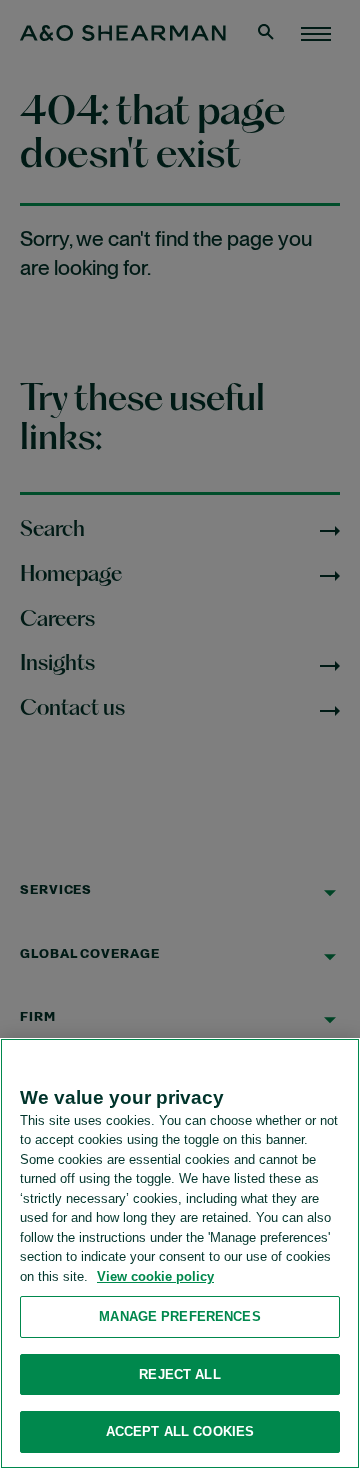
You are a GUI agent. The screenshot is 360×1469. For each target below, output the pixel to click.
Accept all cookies (180, 1431)
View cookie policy (155, 1276)
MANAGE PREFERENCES (179, 1316)
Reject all (179, 1374)
